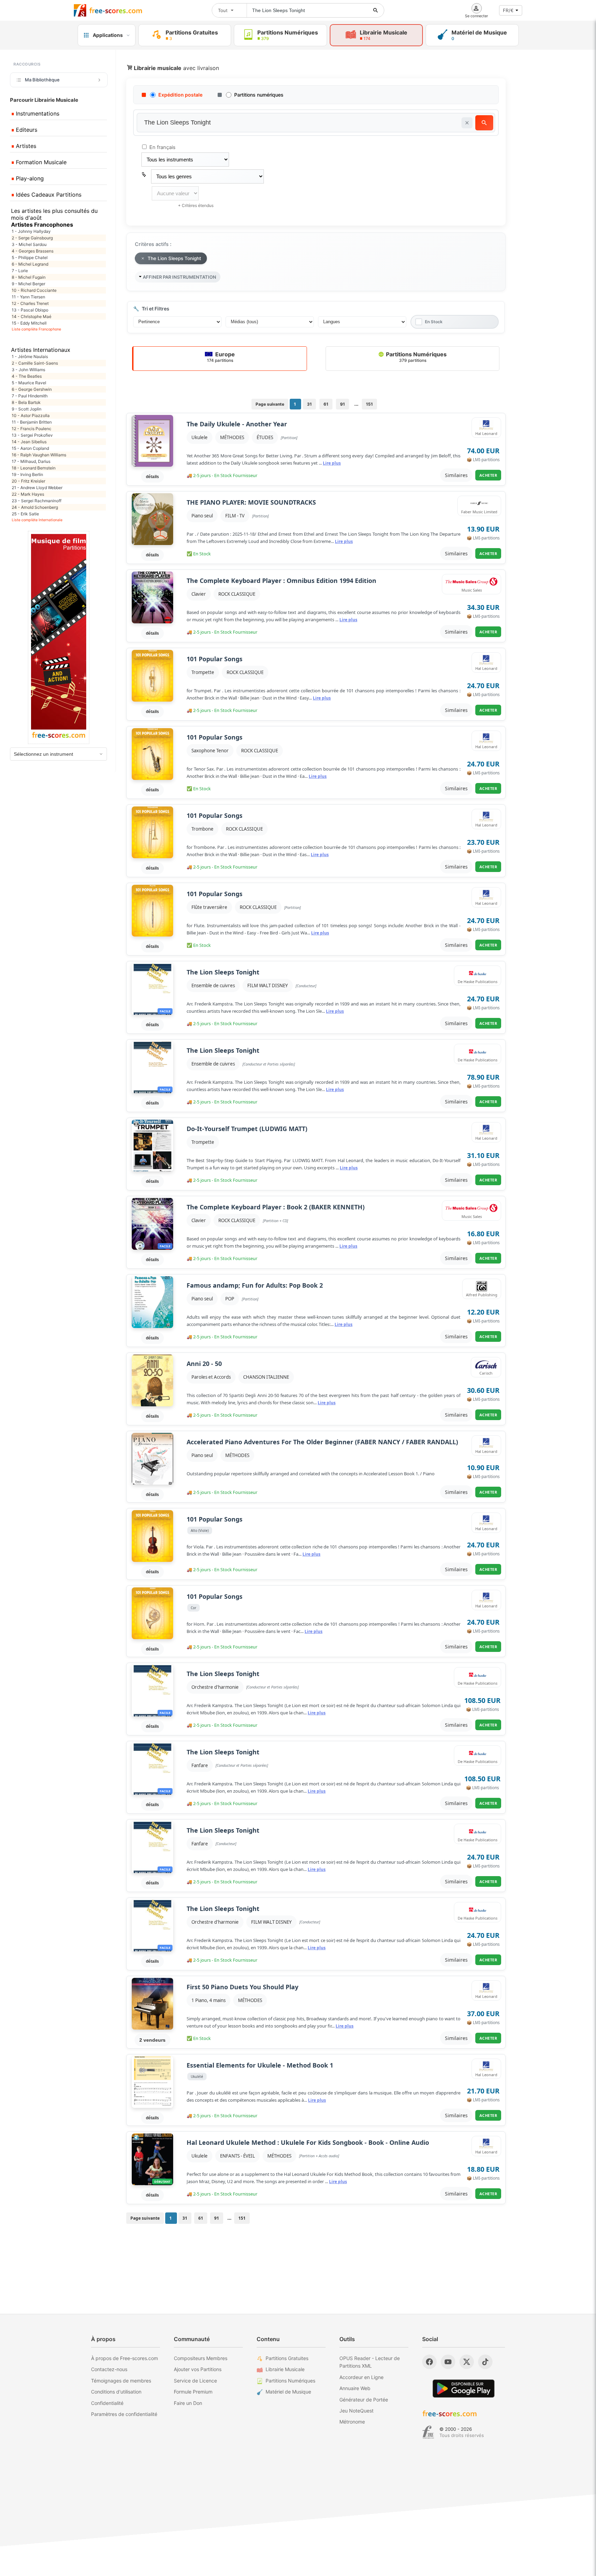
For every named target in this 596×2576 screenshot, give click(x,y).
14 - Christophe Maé (32, 316)
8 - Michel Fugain (29, 277)
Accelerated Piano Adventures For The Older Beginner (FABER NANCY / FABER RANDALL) (322, 1442)
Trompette (203, 672)
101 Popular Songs (215, 659)
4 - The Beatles (27, 376)
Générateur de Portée (364, 2400)
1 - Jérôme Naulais (30, 356)
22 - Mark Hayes (28, 494)
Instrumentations (37, 113)
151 (369, 404)
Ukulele (200, 437)
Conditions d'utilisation (116, 2392)
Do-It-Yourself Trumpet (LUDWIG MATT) (247, 1129)
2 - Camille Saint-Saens (35, 363)
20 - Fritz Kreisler (28, 481)
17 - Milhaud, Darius (31, 461)
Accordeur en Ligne (361, 2377)
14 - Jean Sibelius (29, 442)
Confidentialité (107, 2403)
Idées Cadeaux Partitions (48, 195)
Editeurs (26, 130)
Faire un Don (188, 2403)
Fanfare (200, 1765)
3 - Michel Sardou (29, 244)
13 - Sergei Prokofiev (32, 435)
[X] (467, 2362)
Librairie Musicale (285, 2369)
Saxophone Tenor (210, 751)
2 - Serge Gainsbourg (32, 238)
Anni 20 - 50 (204, 1364)
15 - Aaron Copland (30, 448)
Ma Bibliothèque (42, 80)
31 (309, 404)
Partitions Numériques (416, 357)
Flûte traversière (209, 907)
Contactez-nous (109, 2369)
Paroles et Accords (211, 1377)
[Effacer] (467, 123)
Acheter (488, 475)
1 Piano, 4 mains (208, 2000)
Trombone (202, 829)
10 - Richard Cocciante (34, 290)
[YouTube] (448, 2362)
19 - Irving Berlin (27, 474)
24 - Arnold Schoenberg (35, 507)
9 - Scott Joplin (27, 409)
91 (342, 404)
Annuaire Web (355, 2388)
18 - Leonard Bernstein (34, 468)
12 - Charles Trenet (30, 303)
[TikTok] (485, 2362)
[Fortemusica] (428, 2432)
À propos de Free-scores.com (125, 2358)
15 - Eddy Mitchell (29, 323)
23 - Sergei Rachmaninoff (37, 501)
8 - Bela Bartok (26, 402)
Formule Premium (193, 2392)
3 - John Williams (28, 370)
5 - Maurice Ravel (29, 383)
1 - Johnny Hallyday (31, 231)
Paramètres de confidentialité (124, 2414)
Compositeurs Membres (201, 2358)
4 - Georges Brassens (33, 251)
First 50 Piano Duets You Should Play (242, 1987)
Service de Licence (195, 2381)
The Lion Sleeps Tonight (223, 972)
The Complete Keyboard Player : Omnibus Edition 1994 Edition (281, 581)
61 (326, 404)
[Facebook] (429, 2362)
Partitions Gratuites (287, 2358)
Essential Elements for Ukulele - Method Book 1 (260, 2065)
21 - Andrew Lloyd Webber (37, 488)
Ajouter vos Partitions (198, 2369)
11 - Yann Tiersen (28, 297)
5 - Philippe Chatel (30, 257)
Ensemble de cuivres (213, 985)
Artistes (25, 146)
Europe (221, 357)
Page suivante (270, 404)
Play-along (29, 178)
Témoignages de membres (121, 2381)
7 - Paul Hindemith (30, 396)
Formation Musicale (40, 162)
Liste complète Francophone (36, 329)
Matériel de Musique (288, 2392)
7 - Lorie (20, 271)
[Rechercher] (376, 10)
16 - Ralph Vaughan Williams (39, 455)
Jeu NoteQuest (356, 2411)
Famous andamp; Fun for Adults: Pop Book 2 (255, 1285)
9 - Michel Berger (28, 284)
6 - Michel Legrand (30, 264)
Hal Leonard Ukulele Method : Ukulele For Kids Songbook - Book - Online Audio (308, 2143)
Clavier (199, 594)
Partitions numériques (259, 95)
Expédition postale (180, 95)
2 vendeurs (152, 2040)
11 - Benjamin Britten (32, 422)
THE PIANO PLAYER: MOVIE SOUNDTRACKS (251, 502)
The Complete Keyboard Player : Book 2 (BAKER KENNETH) (276, 1207)
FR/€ (508, 10)
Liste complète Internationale (37, 520)
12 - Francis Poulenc (32, 429)
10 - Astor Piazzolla (31, 415)
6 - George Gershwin (32, 389)
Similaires (456, 475)
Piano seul (202, 516)
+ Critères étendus (196, 205)
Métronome (352, 2422)
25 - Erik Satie (25, 514)
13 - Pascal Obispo (30, 310)
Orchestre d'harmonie (215, 1687)
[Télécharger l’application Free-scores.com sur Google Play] (464, 2389)
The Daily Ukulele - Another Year (237, 424)
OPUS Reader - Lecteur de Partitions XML (370, 2362)
